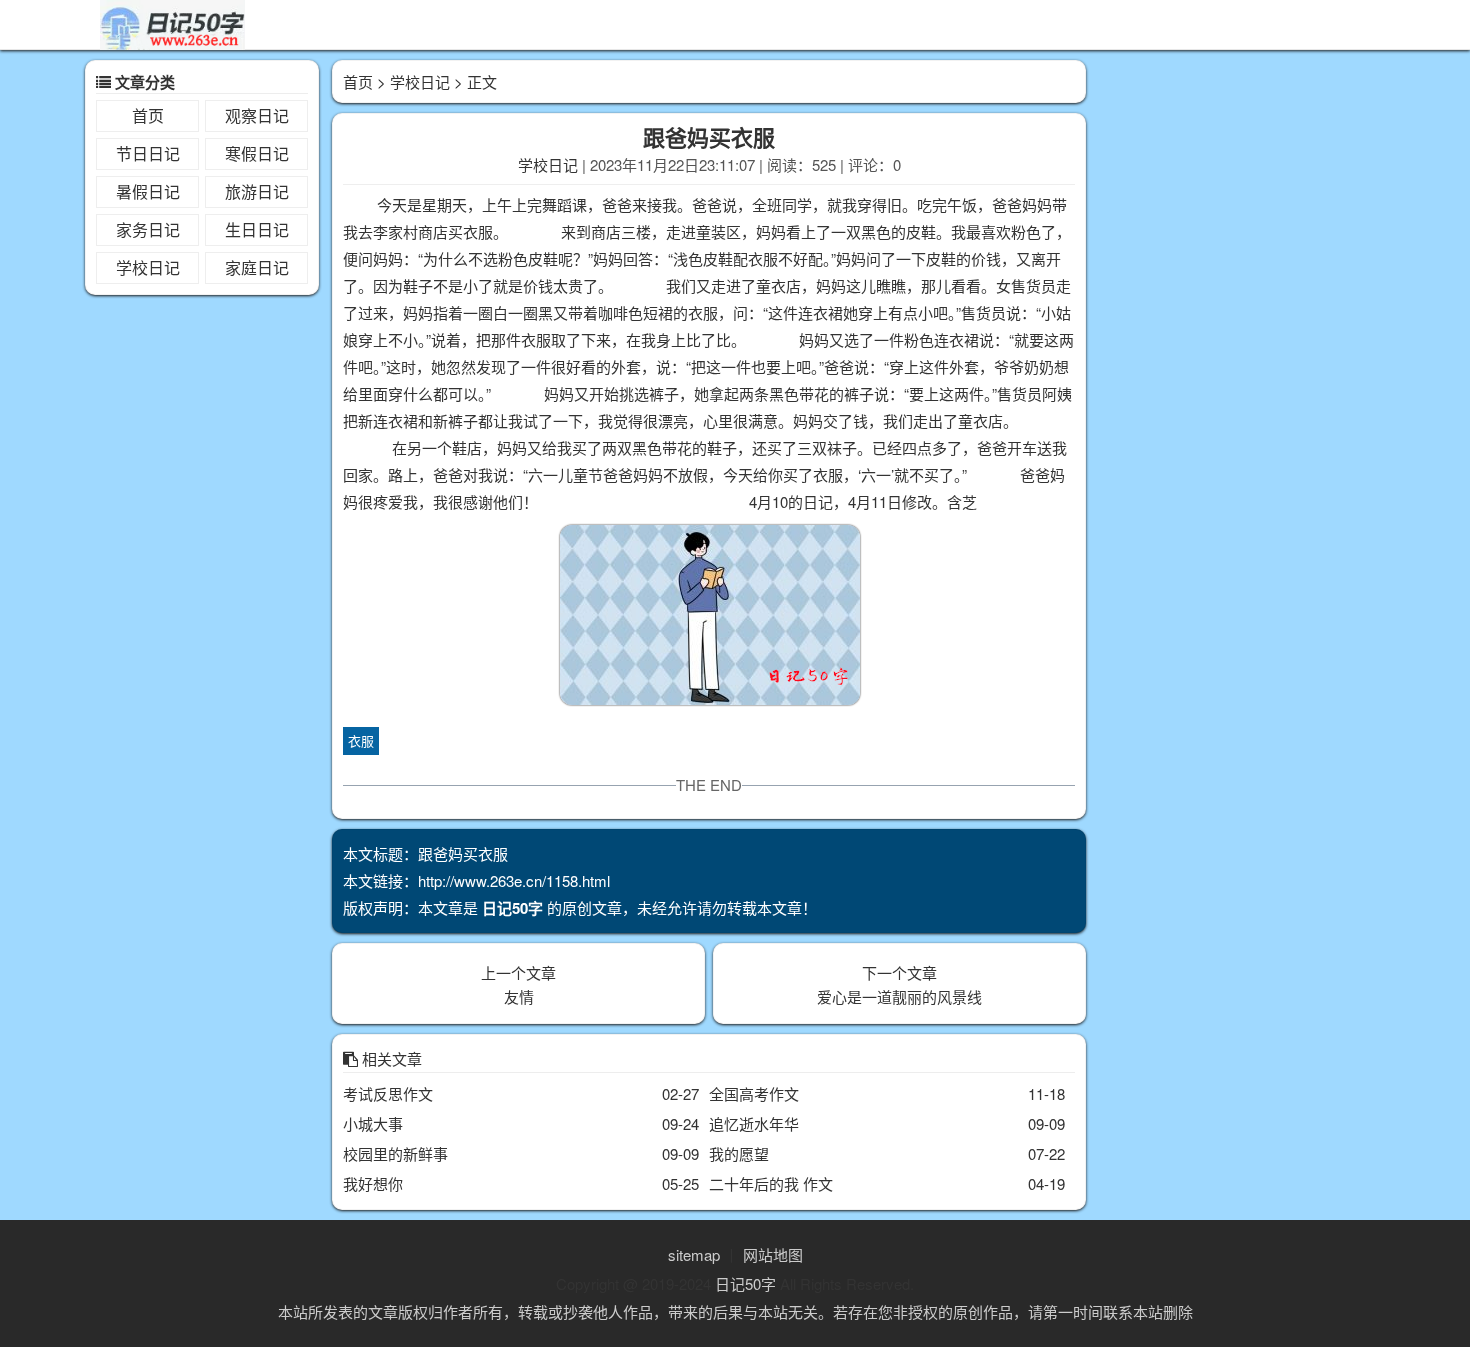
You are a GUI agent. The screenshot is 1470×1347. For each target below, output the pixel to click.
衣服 (361, 740)
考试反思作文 (388, 1093)
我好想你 (373, 1183)
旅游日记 (257, 191)
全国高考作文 (754, 1093)
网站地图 (773, 1254)
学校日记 (148, 267)
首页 (148, 115)
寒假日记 (257, 153)
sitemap (694, 1254)
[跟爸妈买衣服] (709, 618)
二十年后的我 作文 (771, 1183)
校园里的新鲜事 (395, 1153)
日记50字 (745, 1283)
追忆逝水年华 (754, 1123)
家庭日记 (257, 267)
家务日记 (148, 229)
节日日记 (148, 153)
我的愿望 (739, 1153)
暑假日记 (148, 191)
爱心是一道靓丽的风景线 (899, 996)
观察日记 (257, 115)
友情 (519, 996)
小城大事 (373, 1123)
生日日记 (257, 229)
